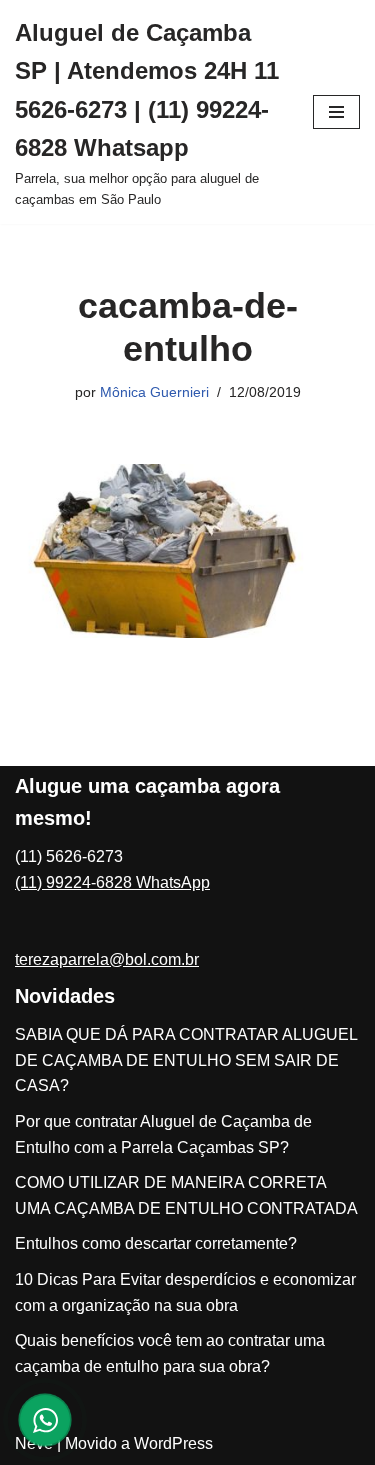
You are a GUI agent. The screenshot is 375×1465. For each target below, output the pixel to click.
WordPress (173, 1443)
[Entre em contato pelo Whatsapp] (45, 1420)
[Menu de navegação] (336, 112)
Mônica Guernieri (154, 392)
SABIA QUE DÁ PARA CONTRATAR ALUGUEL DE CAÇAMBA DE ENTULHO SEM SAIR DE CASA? (186, 1060)
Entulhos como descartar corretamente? (156, 1243)
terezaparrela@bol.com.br (107, 959)
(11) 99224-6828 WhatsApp (112, 882)
